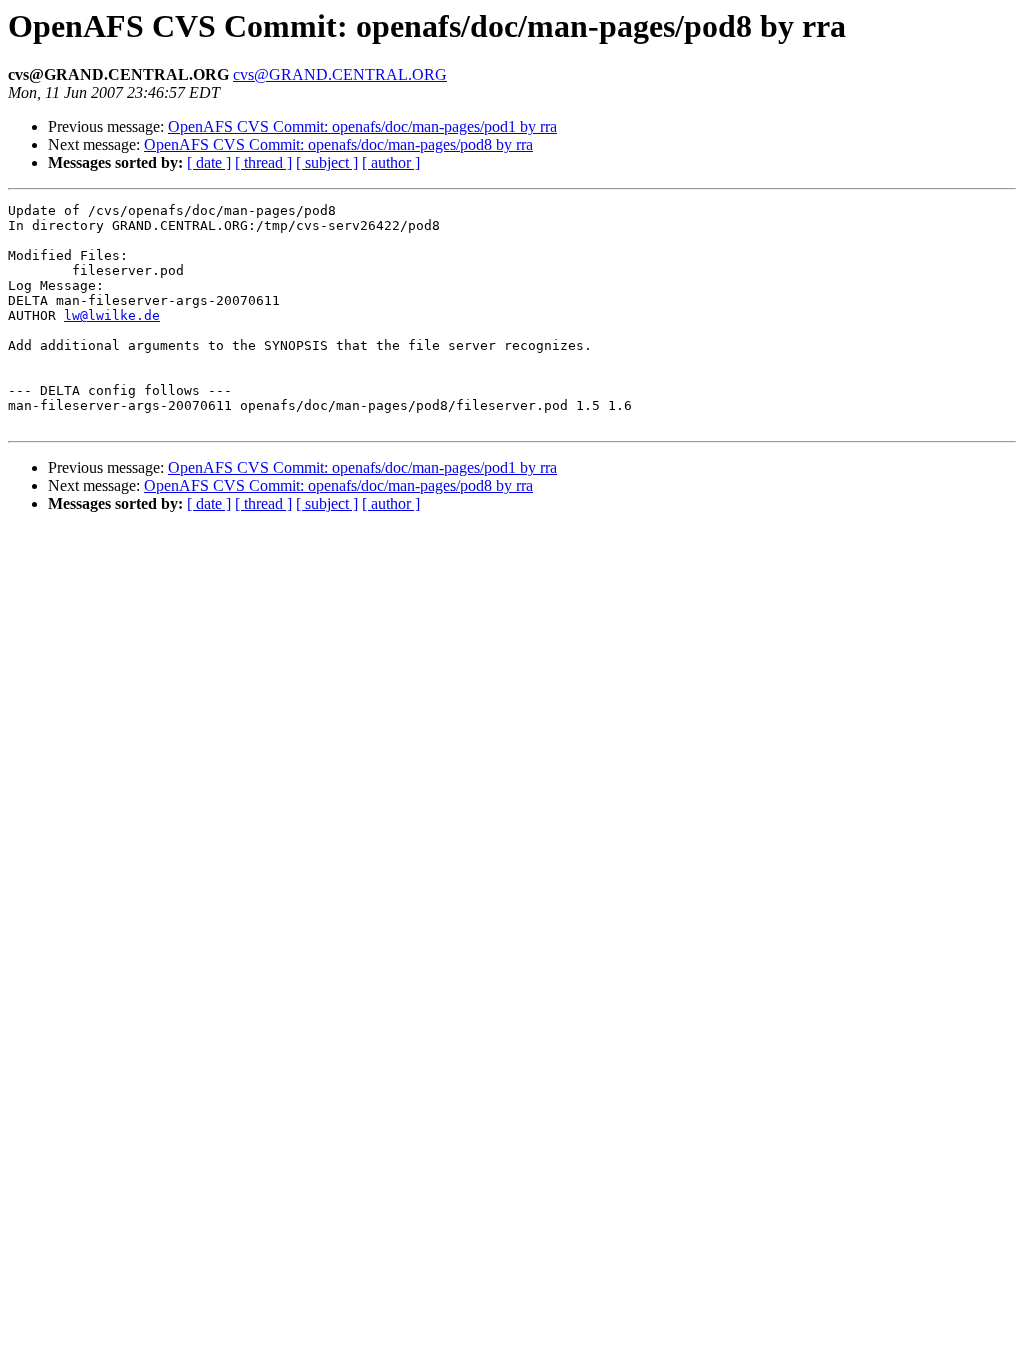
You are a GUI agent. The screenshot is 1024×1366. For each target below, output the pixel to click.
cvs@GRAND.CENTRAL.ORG (340, 74)
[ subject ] (327, 162)
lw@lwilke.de (112, 315)
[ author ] (391, 162)
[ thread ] (263, 162)
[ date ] (209, 162)
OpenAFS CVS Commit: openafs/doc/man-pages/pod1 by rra (362, 126)
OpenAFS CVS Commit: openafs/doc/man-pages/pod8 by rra (338, 144)
